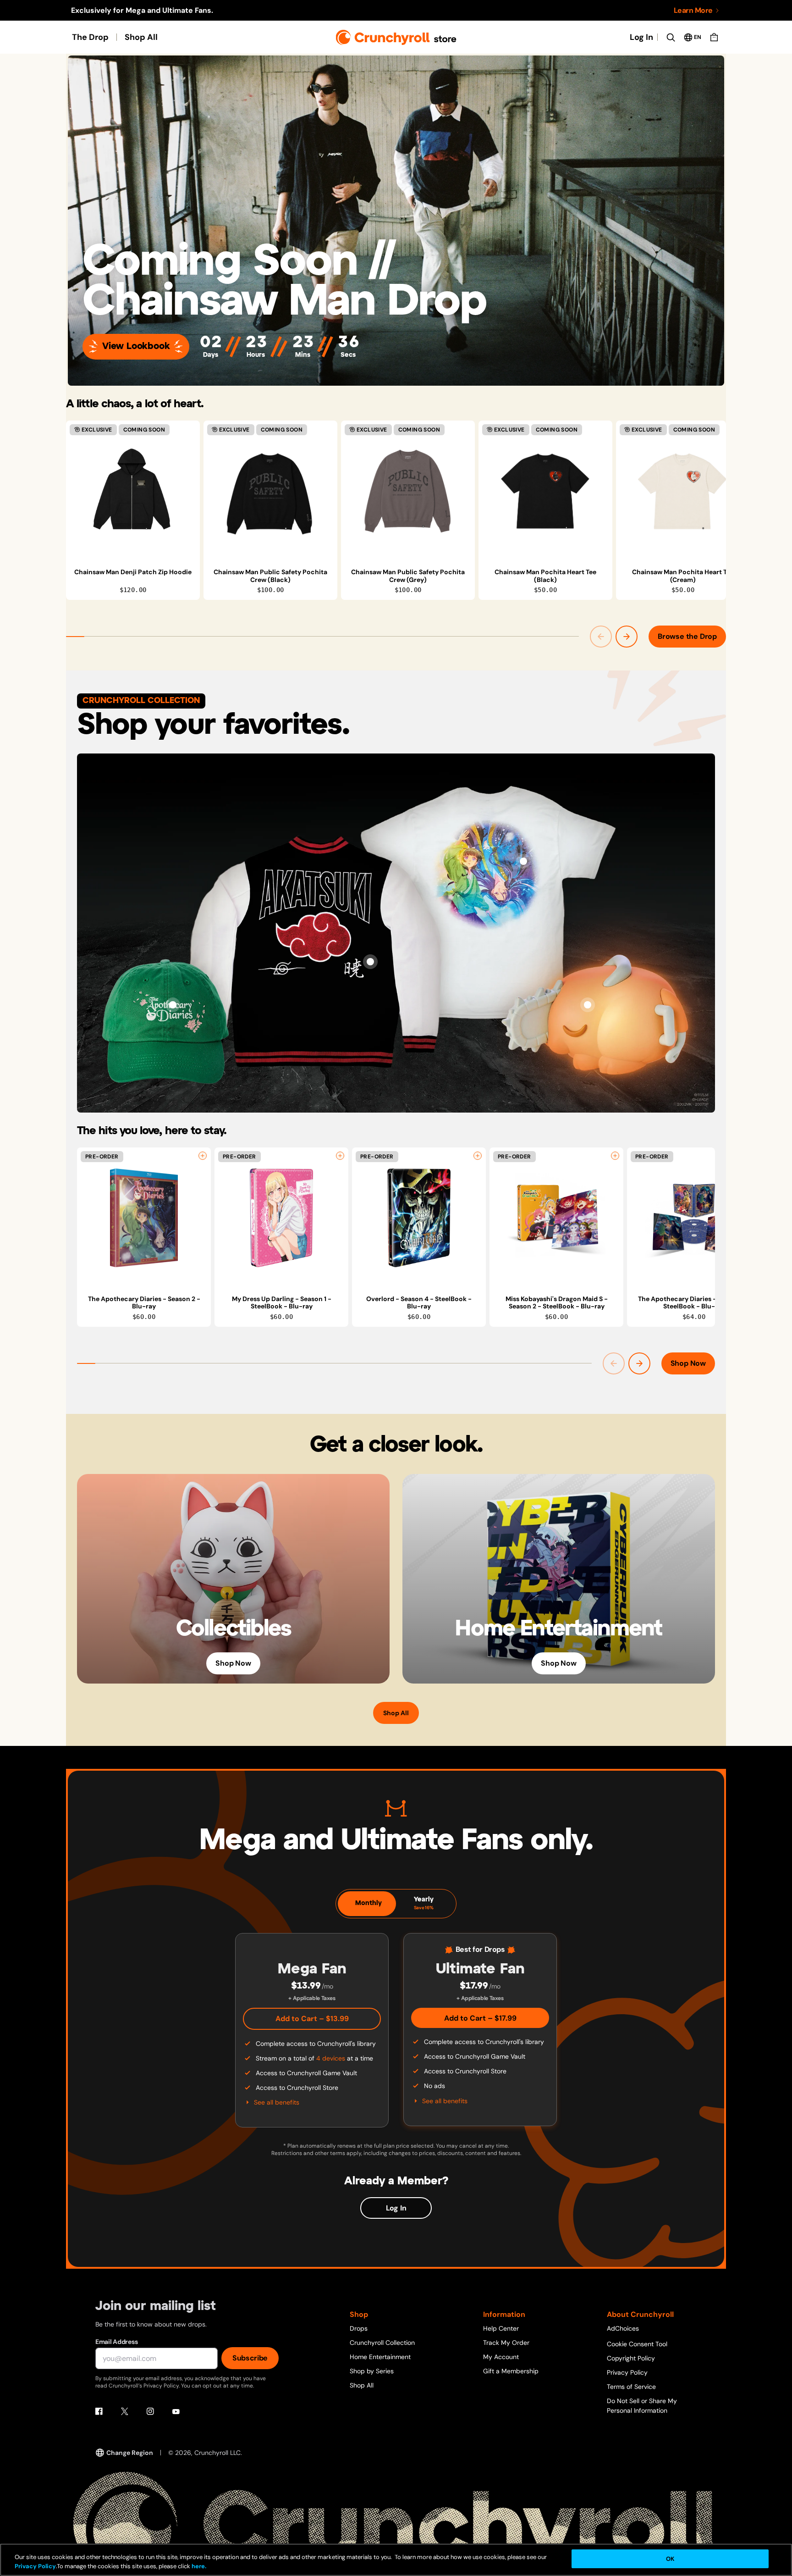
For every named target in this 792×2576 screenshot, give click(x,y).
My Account (501, 2357)
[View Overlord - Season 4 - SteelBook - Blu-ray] (419, 1218)
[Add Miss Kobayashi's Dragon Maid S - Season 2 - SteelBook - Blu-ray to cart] (615, 1156)
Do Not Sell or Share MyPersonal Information (642, 2406)
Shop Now (688, 1363)
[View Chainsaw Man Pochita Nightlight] (588, 1005)
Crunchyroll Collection (382, 2343)
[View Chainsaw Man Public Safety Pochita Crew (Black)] (270, 491)
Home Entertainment (380, 2357)
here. (198, 2567)
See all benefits (277, 2102)
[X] (125, 2411)
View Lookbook (136, 346)
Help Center (501, 2328)
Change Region (130, 2453)
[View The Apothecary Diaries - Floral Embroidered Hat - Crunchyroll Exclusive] (173, 1005)
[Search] (671, 37)
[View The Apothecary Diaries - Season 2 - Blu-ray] (144, 1218)
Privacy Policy (627, 2372)
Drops (359, 2328)
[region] (396, 510)
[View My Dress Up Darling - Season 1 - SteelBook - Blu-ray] (281, 1218)
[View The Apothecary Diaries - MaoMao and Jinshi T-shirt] (523, 861)
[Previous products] (601, 637)
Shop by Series (372, 2371)
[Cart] (714, 37)
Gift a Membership (511, 2371)
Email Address (116, 2342)
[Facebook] (99, 2411)
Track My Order (506, 2343)
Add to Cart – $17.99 (480, 2018)
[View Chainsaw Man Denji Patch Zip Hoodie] (133, 491)
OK (670, 2559)
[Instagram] (150, 2411)
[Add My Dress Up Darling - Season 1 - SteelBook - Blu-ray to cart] (340, 1156)
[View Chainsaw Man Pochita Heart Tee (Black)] (545, 491)
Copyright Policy (631, 2358)
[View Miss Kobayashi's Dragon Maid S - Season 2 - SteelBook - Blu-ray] (556, 1218)
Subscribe (250, 2358)
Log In (641, 37)
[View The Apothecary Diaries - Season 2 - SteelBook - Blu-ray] (694, 1218)
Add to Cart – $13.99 (312, 2019)
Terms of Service (631, 2387)
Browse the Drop (687, 636)
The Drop (90, 37)
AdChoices (623, 2328)
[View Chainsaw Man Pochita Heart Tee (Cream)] (683, 491)
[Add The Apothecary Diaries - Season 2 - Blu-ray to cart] (203, 1156)
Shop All (141, 37)
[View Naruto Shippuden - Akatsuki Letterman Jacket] (370, 962)
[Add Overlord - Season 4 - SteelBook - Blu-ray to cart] (478, 1156)
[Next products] (627, 637)
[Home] (396, 37)
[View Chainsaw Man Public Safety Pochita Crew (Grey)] (408, 491)
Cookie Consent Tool (637, 2344)
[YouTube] (176, 2411)
